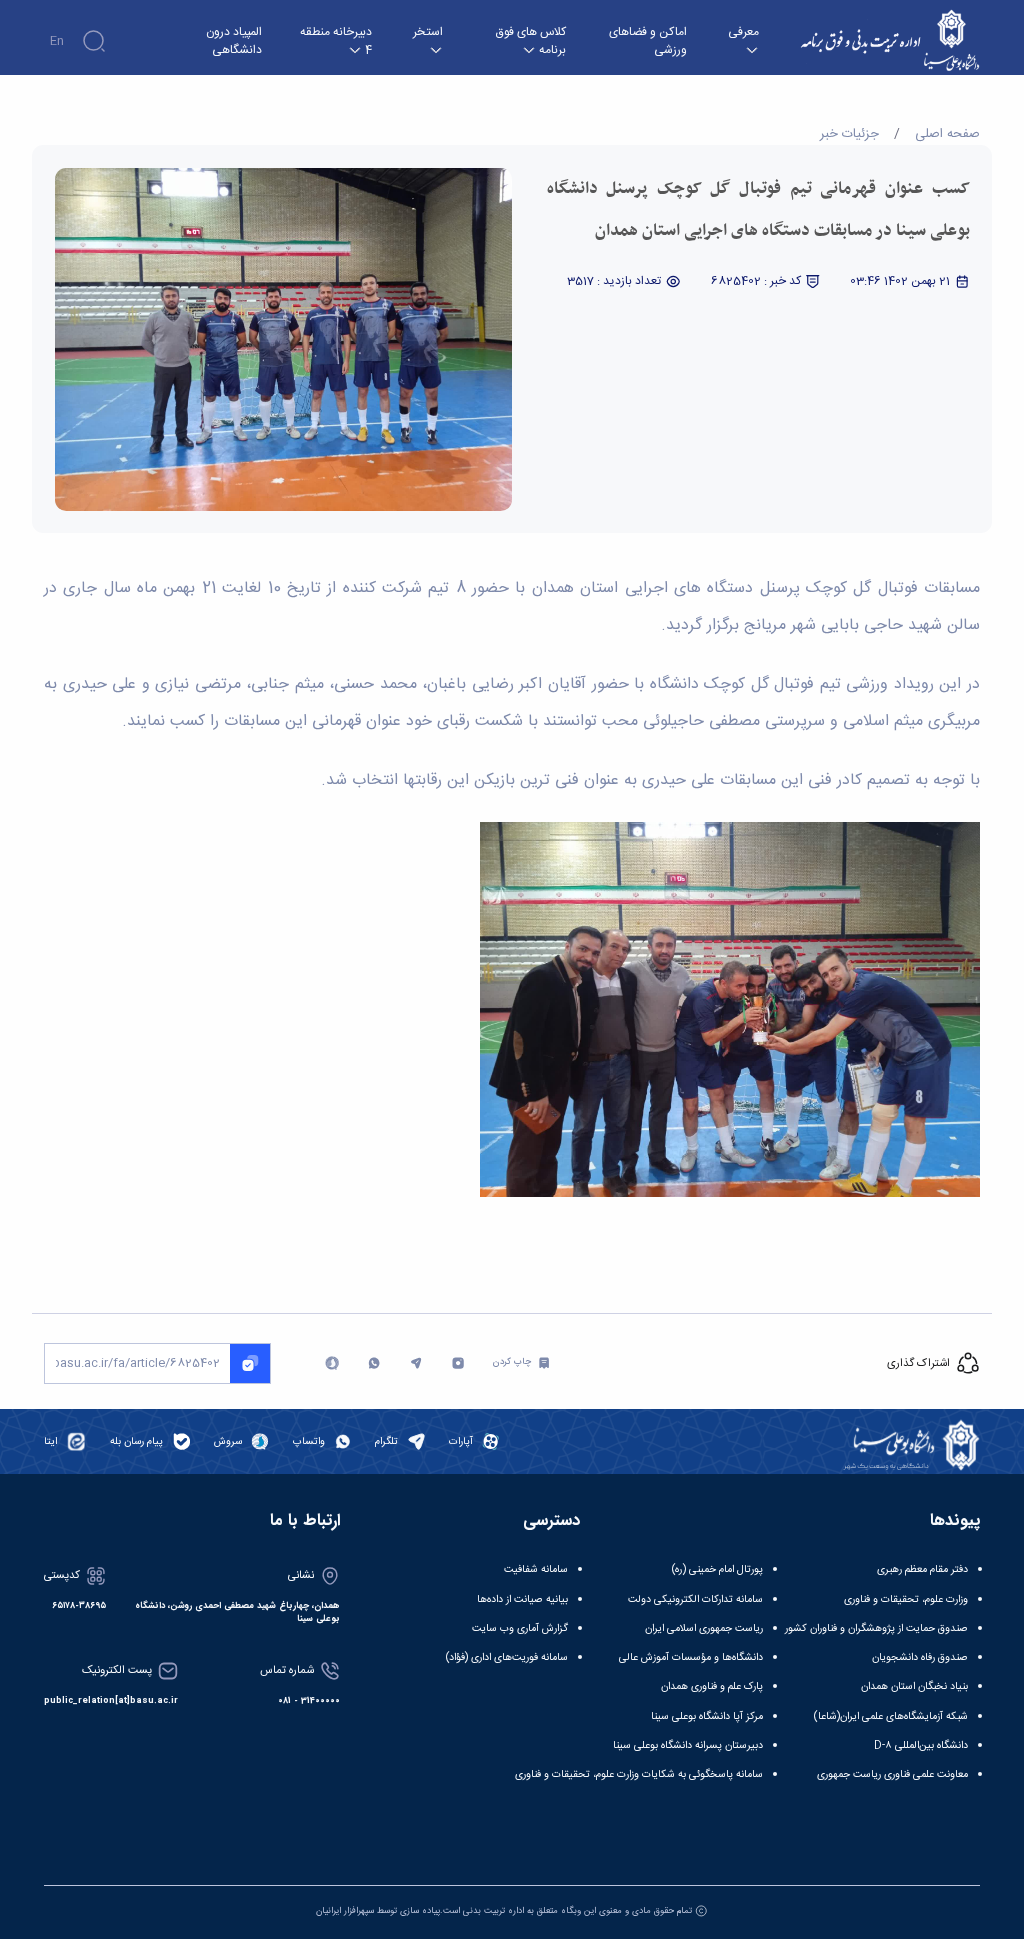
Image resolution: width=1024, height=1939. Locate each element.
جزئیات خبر (849, 134)
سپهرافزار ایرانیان (345, 1911)
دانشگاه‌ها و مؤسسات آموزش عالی (691, 1657)
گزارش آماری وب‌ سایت (520, 1628)
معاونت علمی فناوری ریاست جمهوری (892, 1774)
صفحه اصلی (947, 134)
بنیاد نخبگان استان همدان (914, 1686)
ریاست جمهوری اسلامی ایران (704, 1628)
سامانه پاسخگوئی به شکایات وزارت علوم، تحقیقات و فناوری (639, 1774)
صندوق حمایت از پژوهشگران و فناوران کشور (876, 1628)
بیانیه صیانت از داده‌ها (522, 1599)
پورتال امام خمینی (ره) (717, 1569)
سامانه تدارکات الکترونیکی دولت (695, 1599)
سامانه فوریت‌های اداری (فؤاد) (507, 1657)
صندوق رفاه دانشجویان (920, 1657)
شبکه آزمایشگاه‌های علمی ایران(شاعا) (891, 1716)
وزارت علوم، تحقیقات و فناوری (906, 1599)
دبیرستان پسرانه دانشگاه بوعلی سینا (688, 1745)
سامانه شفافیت (536, 1569)
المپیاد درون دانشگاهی (234, 41)
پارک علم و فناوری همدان (712, 1686)
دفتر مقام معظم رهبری (922, 1569)
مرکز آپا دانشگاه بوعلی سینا (707, 1716)
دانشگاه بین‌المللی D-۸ (921, 1745)
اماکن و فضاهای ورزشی (648, 41)
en (57, 41)
